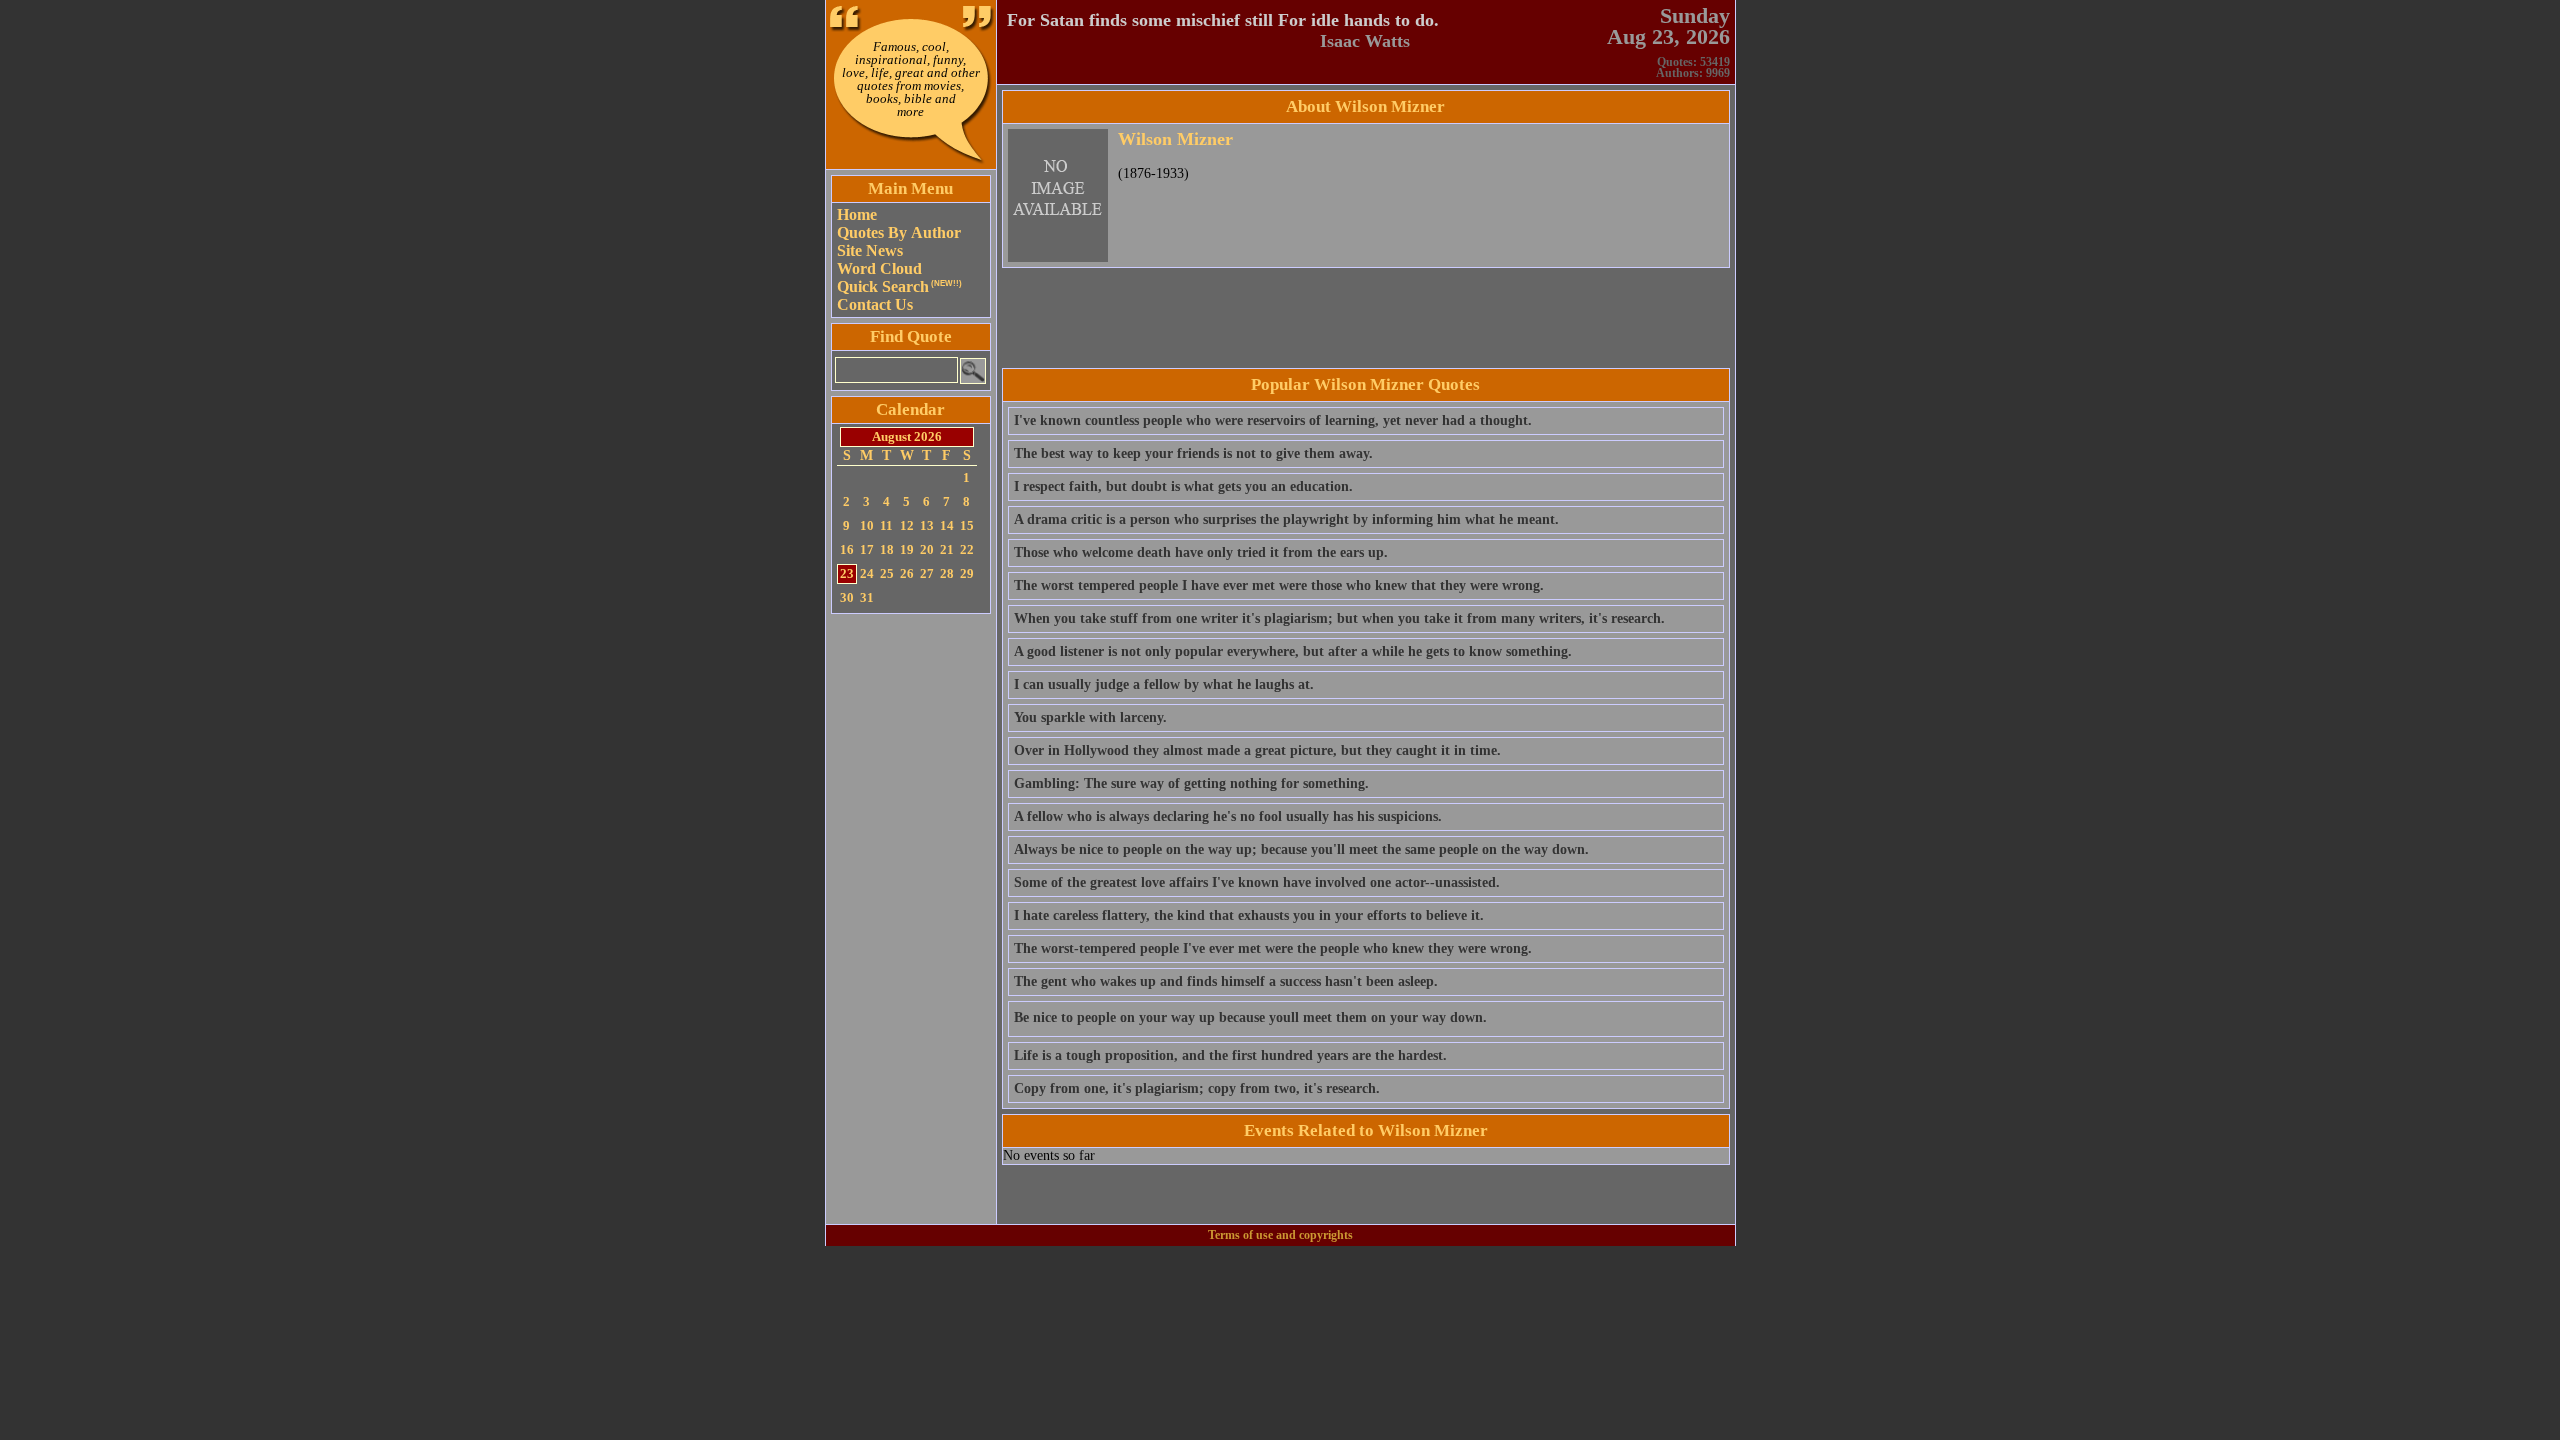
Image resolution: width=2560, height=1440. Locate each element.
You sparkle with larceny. (1090, 717)
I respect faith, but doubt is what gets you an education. (1183, 486)
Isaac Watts (1365, 41)
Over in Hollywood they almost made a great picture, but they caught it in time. (1257, 750)
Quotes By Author (899, 232)
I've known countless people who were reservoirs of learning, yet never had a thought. (1273, 420)
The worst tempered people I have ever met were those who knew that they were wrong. (1279, 585)
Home (857, 214)
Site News (870, 250)
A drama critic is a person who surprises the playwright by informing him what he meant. (1286, 519)
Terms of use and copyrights (1280, 1235)
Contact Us (875, 304)
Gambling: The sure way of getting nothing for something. (1191, 783)
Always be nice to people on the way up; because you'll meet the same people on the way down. (1301, 849)
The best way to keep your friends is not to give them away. (1193, 453)
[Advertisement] (911, 919)
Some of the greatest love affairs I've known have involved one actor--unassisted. (1257, 882)
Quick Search (899, 286)
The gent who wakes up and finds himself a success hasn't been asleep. (1226, 981)
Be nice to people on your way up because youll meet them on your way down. (1250, 1017)
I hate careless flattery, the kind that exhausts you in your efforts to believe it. (1249, 915)
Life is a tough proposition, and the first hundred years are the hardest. (1230, 1055)
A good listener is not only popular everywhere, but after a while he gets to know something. (1293, 651)
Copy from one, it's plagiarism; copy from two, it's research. (1197, 1088)
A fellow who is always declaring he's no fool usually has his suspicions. (1228, 816)
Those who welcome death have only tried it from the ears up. (1201, 552)
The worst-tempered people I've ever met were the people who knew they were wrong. (1273, 948)
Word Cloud (879, 268)
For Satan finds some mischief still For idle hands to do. (1223, 20)
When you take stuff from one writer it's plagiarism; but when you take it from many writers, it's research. (1339, 618)
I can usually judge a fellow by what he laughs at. (1164, 684)
